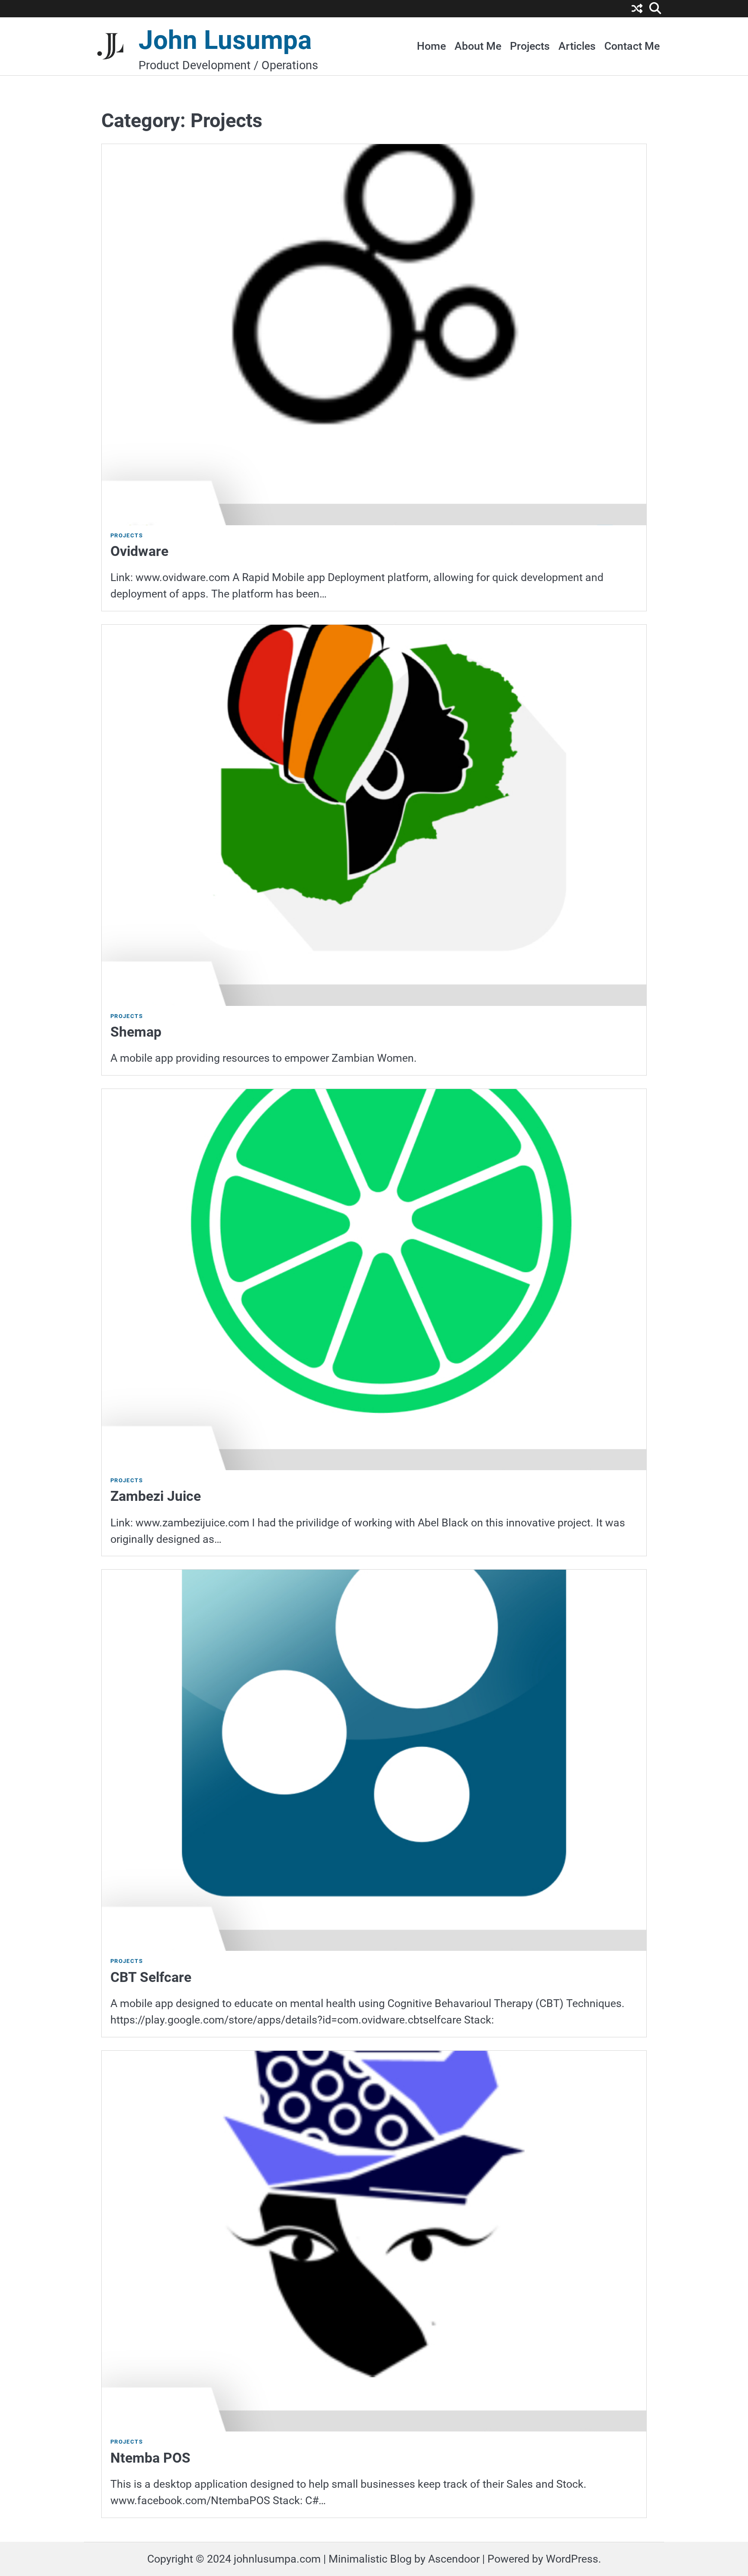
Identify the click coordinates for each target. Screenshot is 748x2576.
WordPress (572, 2559)
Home (431, 46)
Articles (577, 46)
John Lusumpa (225, 40)
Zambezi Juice (156, 1496)
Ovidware (139, 551)
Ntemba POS (150, 2458)
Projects (530, 46)
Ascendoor (454, 2559)
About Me (478, 46)
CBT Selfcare (151, 1977)
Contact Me (632, 46)
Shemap (136, 1032)
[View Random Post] (637, 10)
